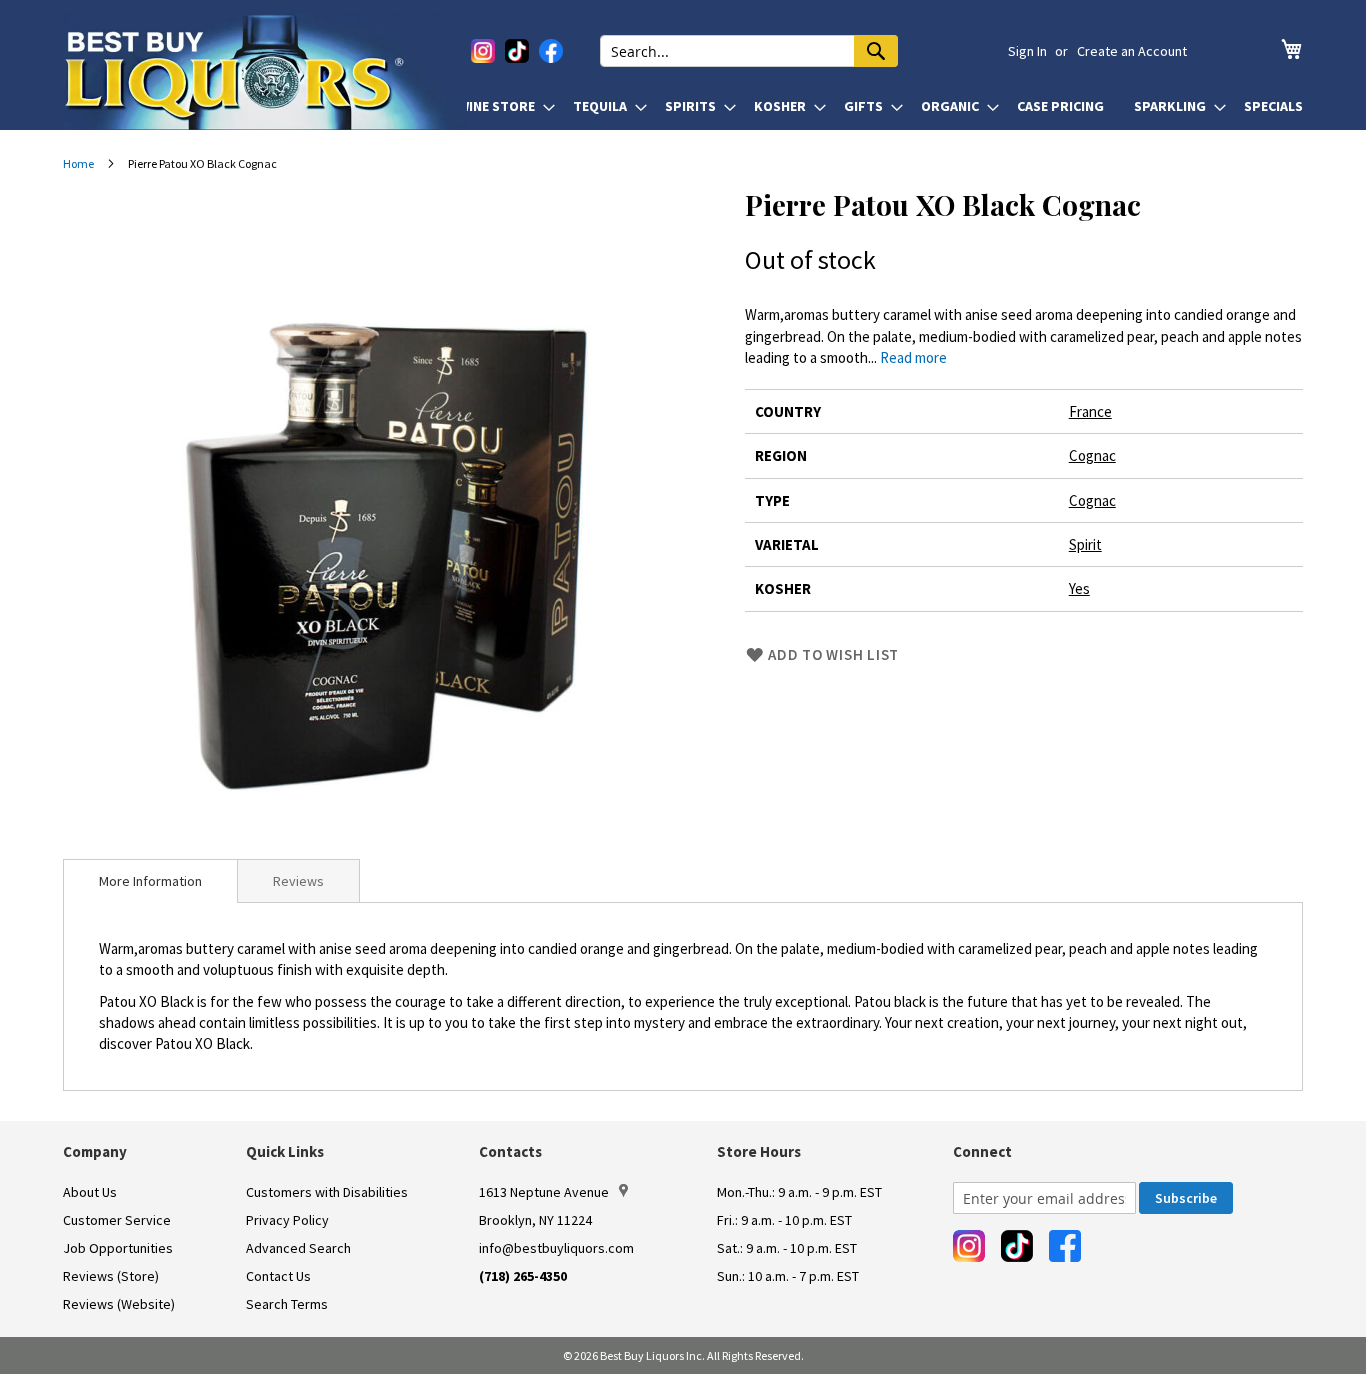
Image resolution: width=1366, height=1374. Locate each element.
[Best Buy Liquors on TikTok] (517, 51)
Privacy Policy (287, 1220)
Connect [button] (982, 1151)
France (1090, 411)
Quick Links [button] (285, 1151)
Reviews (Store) (111, 1276)
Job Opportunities (118, 1248)
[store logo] (265, 72)
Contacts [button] (510, 1151)
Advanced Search (298, 1248)
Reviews (298, 881)
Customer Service (117, 1220)
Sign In (1027, 51)
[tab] (150, 881)
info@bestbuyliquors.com (556, 1248)
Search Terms (287, 1304)
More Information (150, 881)
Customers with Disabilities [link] (327, 1192)
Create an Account (1132, 51)
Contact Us (278, 1276)
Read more (913, 357)
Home (78, 163)
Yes (1079, 588)
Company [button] (95, 1151)
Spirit (1085, 544)
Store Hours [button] (759, 1151)
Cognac (1092, 455)
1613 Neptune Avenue (544, 1192)
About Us (90, 1192)
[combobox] (749, 51)
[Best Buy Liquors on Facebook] (551, 51)
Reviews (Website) (119, 1304)
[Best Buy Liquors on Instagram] (483, 51)
